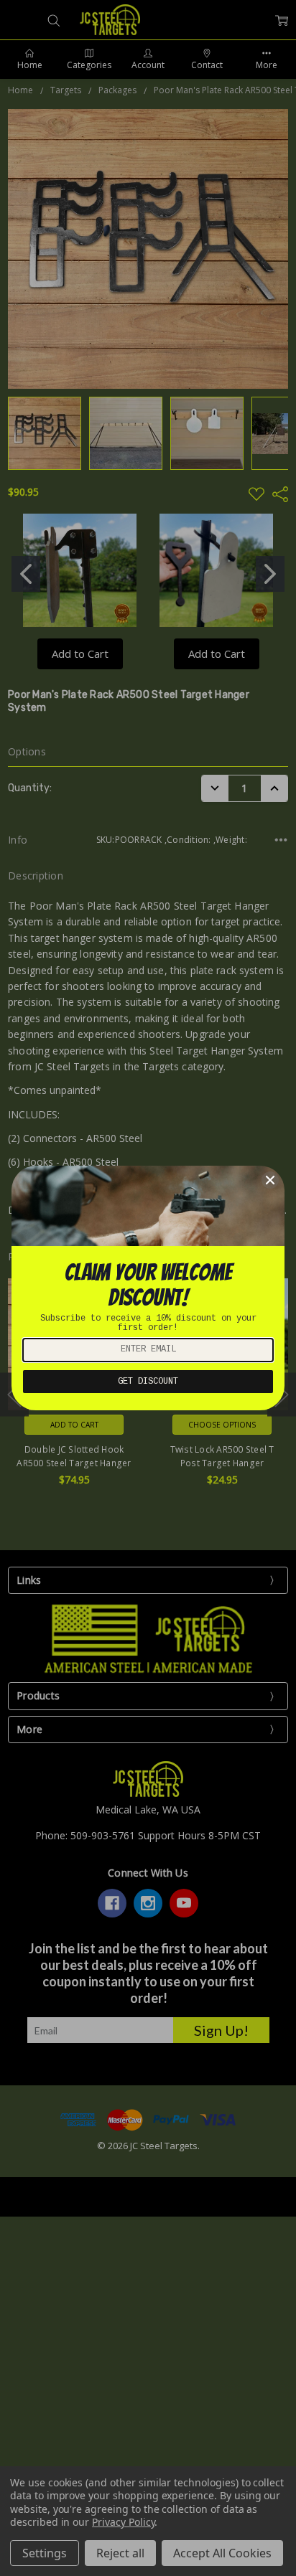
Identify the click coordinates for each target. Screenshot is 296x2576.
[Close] (270, 1180)
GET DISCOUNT (148, 1382)
